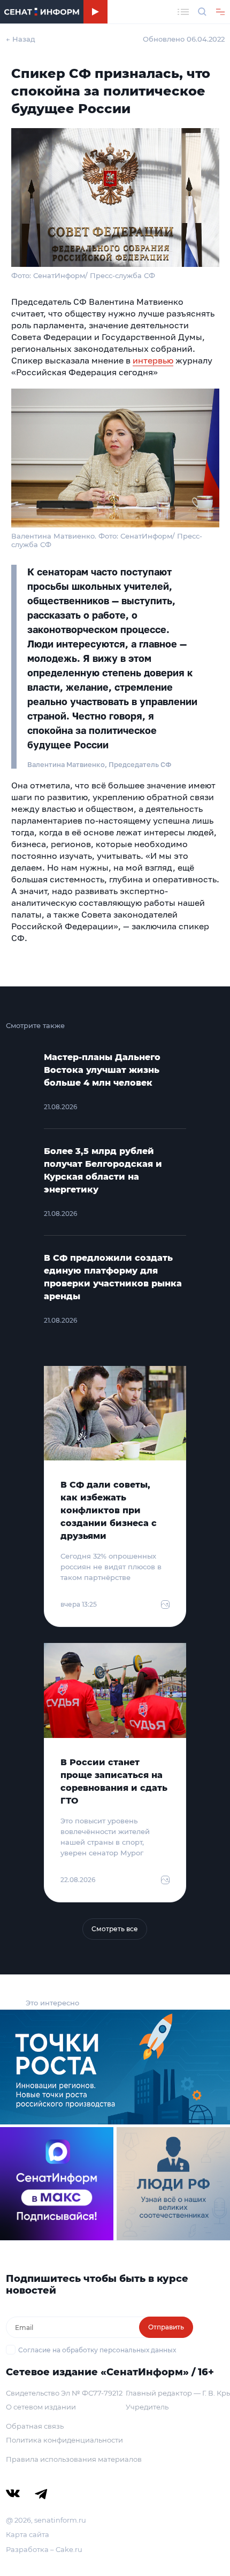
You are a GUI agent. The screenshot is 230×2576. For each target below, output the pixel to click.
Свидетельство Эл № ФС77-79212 (64, 2393)
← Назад (21, 39)
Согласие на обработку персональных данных (97, 2350)
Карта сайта (28, 2534)
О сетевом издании (41, 2407)
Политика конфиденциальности (64, 2440)
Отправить (166, 2327)
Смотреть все (115, 1929)
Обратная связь (35, 2426)
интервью (153, 360)
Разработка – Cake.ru (44, 2549)
